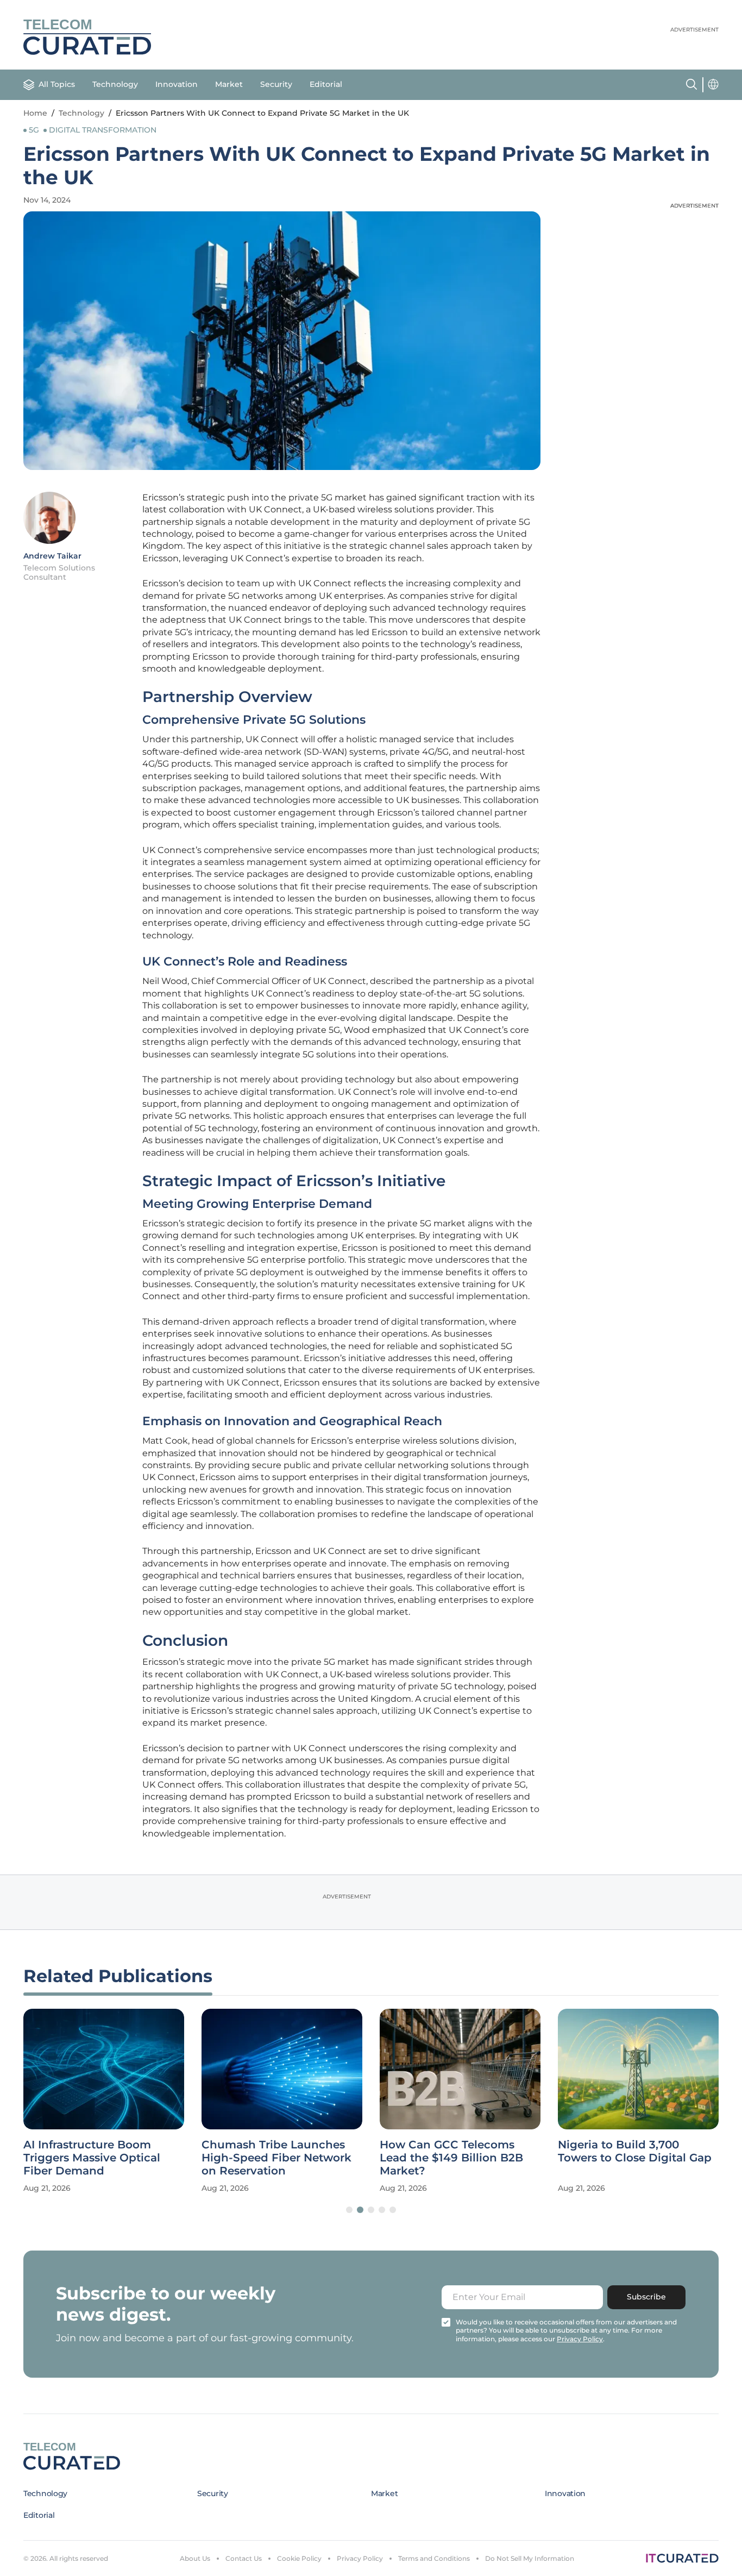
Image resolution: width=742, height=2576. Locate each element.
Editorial (326, 84)
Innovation (177, 84)
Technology (115, 84)
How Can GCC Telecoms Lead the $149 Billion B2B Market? (451, 2158)
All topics (57, 84)
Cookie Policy (299, 2558)
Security (276, 84)
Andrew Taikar (52, 556)
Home (35, 113)
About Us (195, 2558)
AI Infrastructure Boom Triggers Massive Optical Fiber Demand (92, 2158)
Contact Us (244, 2558)
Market (229, 84)
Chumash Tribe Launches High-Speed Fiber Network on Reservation (276, 2158)
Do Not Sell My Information (530, 2558)
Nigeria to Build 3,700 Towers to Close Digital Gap (635, 2151)
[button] (349, 2210)
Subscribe (646, 2297)
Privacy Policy (360, 2558)
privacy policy (580, 2339)
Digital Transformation (103, 130)
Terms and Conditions (434, 2558)
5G (34, 130)
